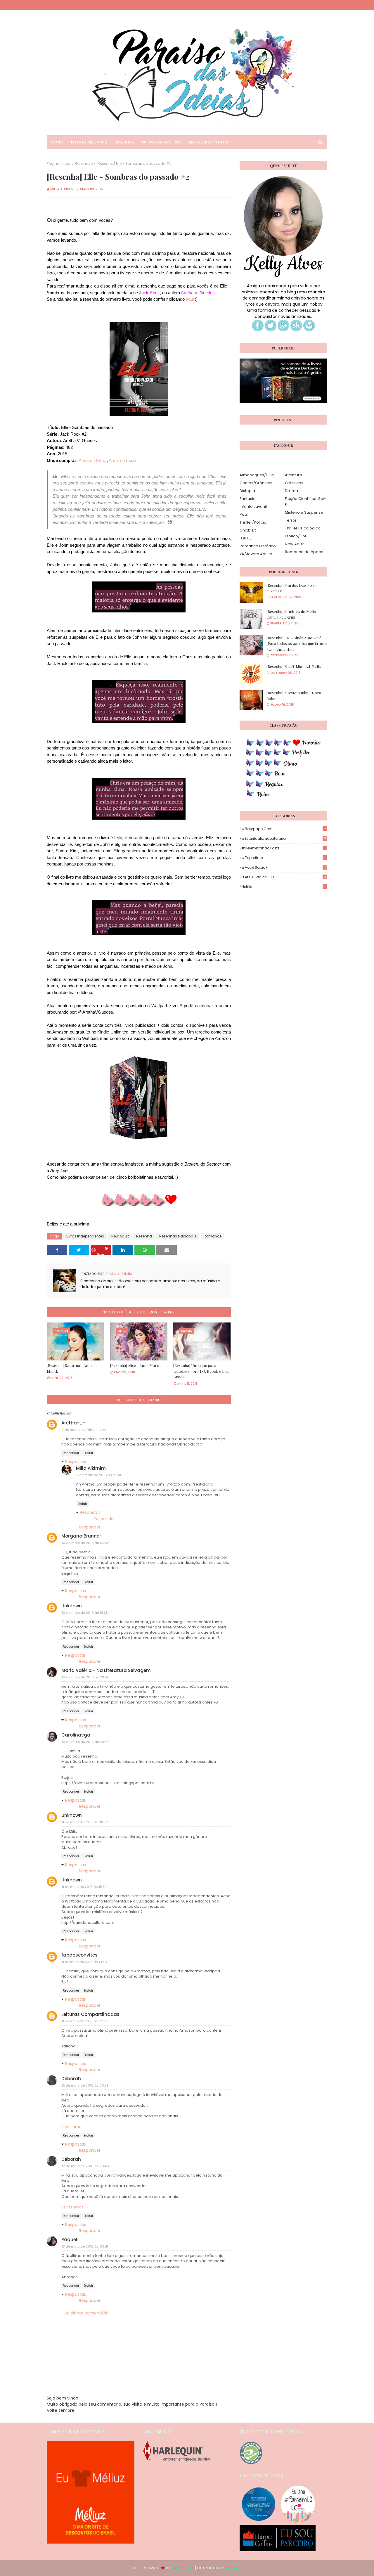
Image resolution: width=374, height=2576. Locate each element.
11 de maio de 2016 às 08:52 (85, 1822)
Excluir (88, 1453)
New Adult (120, 1236)
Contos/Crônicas (256, 483)
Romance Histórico (258, 546)
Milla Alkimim (62, 189)
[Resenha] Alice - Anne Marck (135, 1365)
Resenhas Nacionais (178, 1236)
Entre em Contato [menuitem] (208, 142)
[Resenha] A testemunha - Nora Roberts (294, 696)
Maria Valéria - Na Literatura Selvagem (106, 1670)
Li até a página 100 (284, 877)
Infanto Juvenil (253, 507)
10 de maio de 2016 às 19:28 (85, 1613)
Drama (291, 491)
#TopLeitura (284, 858)
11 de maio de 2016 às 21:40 (84, 1962)
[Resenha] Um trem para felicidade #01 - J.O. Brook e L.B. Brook (201, 1371)
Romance (84, 163)
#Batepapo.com (284, 829)
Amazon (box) (122, 460)
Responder (71, 1453)
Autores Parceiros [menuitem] (161, 142)
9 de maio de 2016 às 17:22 (84, 1430)
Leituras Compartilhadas (90, 2014)
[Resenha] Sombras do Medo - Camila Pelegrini (293, 614)
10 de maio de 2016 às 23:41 (85, 1677)
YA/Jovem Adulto (256, 554)
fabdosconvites (79, 1955)
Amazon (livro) (93, 460)
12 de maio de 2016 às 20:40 (85, 2166)
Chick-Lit (248, 530)
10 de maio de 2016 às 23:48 (85, 1742)
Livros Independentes (85, 1236)
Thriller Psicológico (303, 528)
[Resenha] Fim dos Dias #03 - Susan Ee (291, 588)
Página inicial (59, 163)
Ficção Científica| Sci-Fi (305, 502)
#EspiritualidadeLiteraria (284, 838)
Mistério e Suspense (304, 512)
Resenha (144, 1236)
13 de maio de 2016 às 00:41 (85, 2246)
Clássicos (294, 483)
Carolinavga (76, 1735)
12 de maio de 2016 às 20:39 (85, 2085)
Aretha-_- (73, 1423)
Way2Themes (183, 2568)
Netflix (284, 887)
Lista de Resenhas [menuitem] (89, 142)
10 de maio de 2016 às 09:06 (86, 1543)
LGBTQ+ (247, 538)
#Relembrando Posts (284, 848)
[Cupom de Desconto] (91, 2542)
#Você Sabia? (284, 867)
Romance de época (304, 552)
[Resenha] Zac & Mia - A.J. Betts (294, 666)
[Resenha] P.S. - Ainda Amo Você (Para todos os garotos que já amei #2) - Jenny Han (297, 643)
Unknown (72, 1606)
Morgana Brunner (81, 1536)
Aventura (294, 475)
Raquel (69, 2240)
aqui (190, 299)
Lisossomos (72, 2127)
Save (100, 1253)
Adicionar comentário (86, 2313)
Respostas (76, 1462)
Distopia (247, 491)
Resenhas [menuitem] (124, 142)
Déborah (71, 2079)
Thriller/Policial (253, 522)
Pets (244, 514)
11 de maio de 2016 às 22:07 (85, 2021)
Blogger (233, 2568)
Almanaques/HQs (257, 475)
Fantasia (248, 499)
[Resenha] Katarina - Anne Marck (70, 1368)
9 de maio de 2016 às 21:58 (99, 1475)
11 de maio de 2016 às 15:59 (84, 1887)
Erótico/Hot (296, 536)
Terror (291, 520)
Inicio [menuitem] (57, 142)
